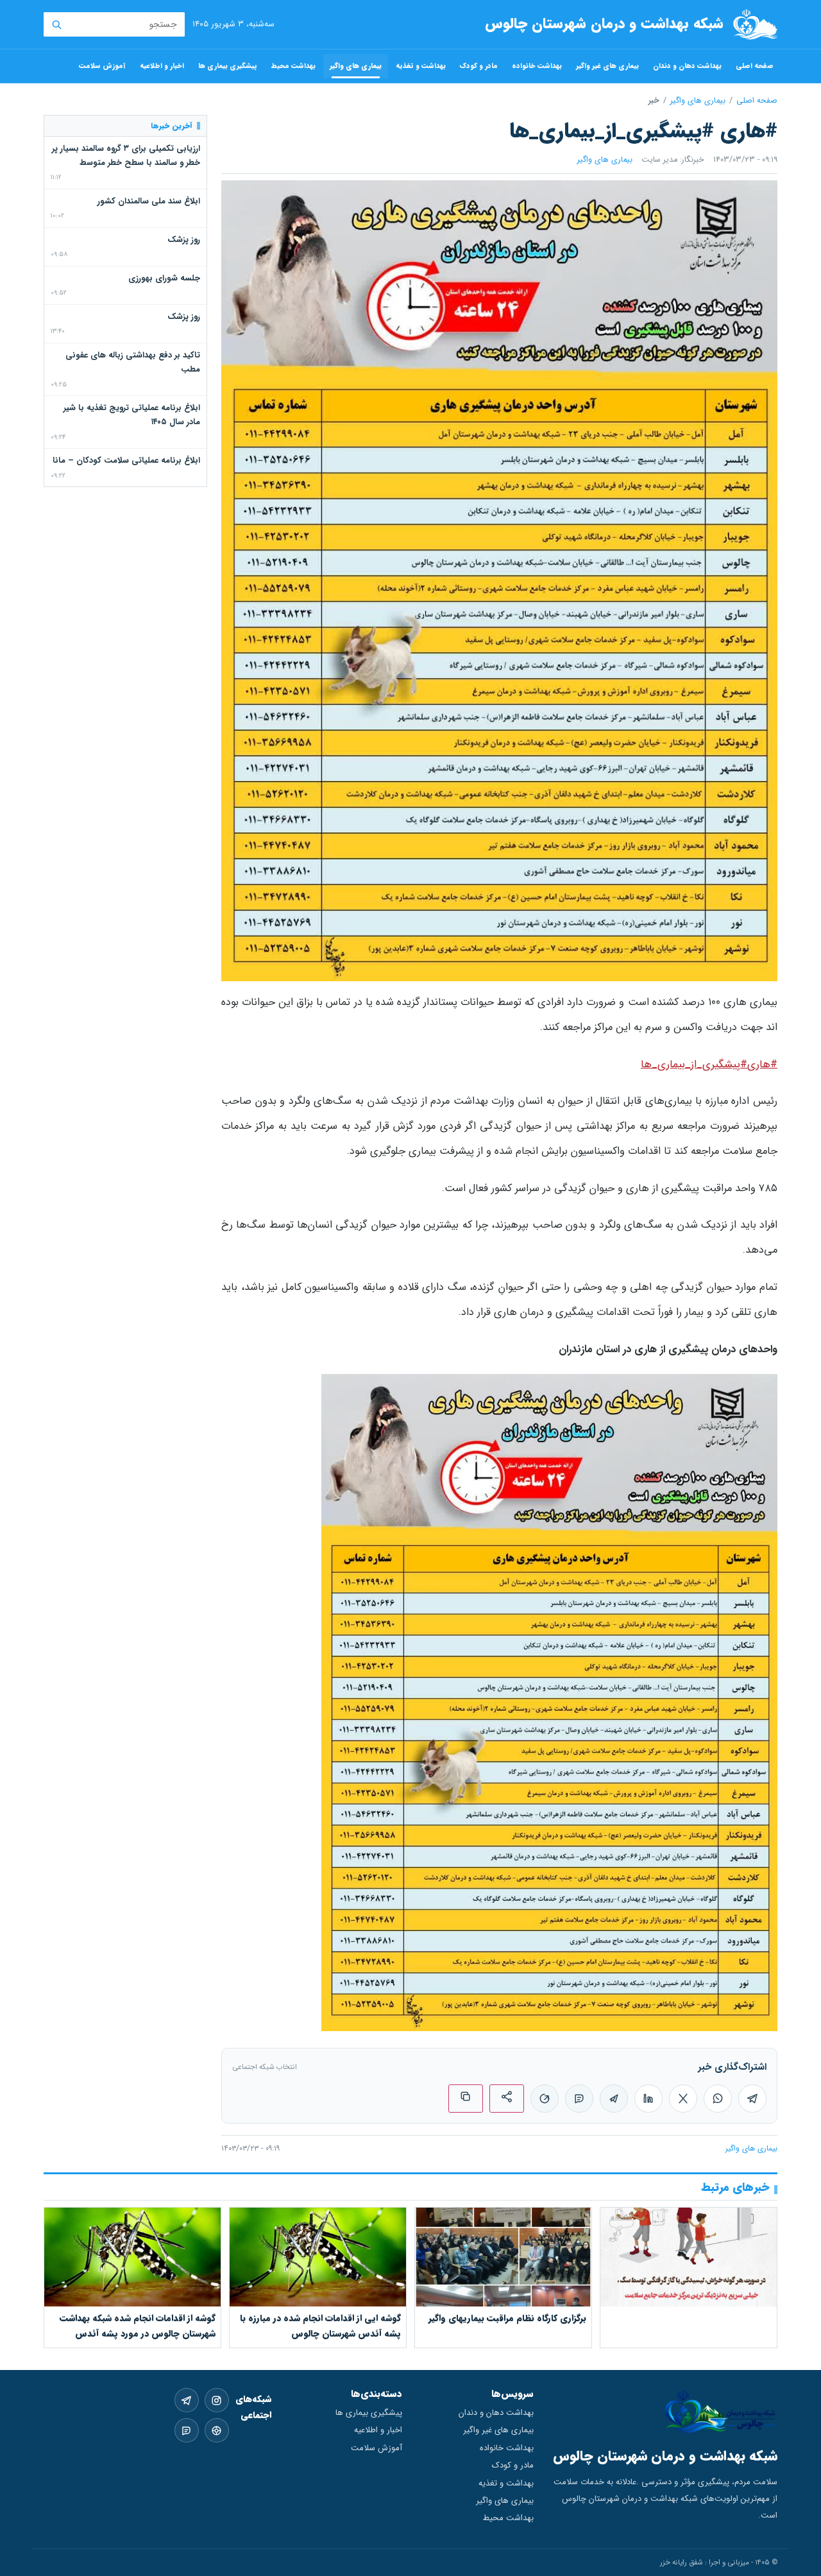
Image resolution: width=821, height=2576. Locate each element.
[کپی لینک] (466, 2099)
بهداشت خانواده (537, 66)
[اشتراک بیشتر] (507, 2099)
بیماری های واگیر (356, 66)
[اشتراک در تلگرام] (752, 2099)
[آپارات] (217, 2430)
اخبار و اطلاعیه (162, 66)
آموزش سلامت (102, 66)
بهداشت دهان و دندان (687, 66)
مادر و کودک (479, 66)
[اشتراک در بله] (579, 2099)
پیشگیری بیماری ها (228, 66)
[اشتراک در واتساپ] (718, 2099)
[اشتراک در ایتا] (614, 2099)
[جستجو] (56, 24)
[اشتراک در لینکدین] (648, 2099)
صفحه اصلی (755, 66)
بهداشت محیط (293, 66)
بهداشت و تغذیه (421, 66)
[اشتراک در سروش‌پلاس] (545, 2099)
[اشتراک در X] (683, 2099)
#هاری (762, 1065)
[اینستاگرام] (217, 2400)
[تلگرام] (187, 2400)
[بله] (187, 2430)
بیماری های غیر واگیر (607, 66)
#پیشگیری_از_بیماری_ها (694, 1065)
